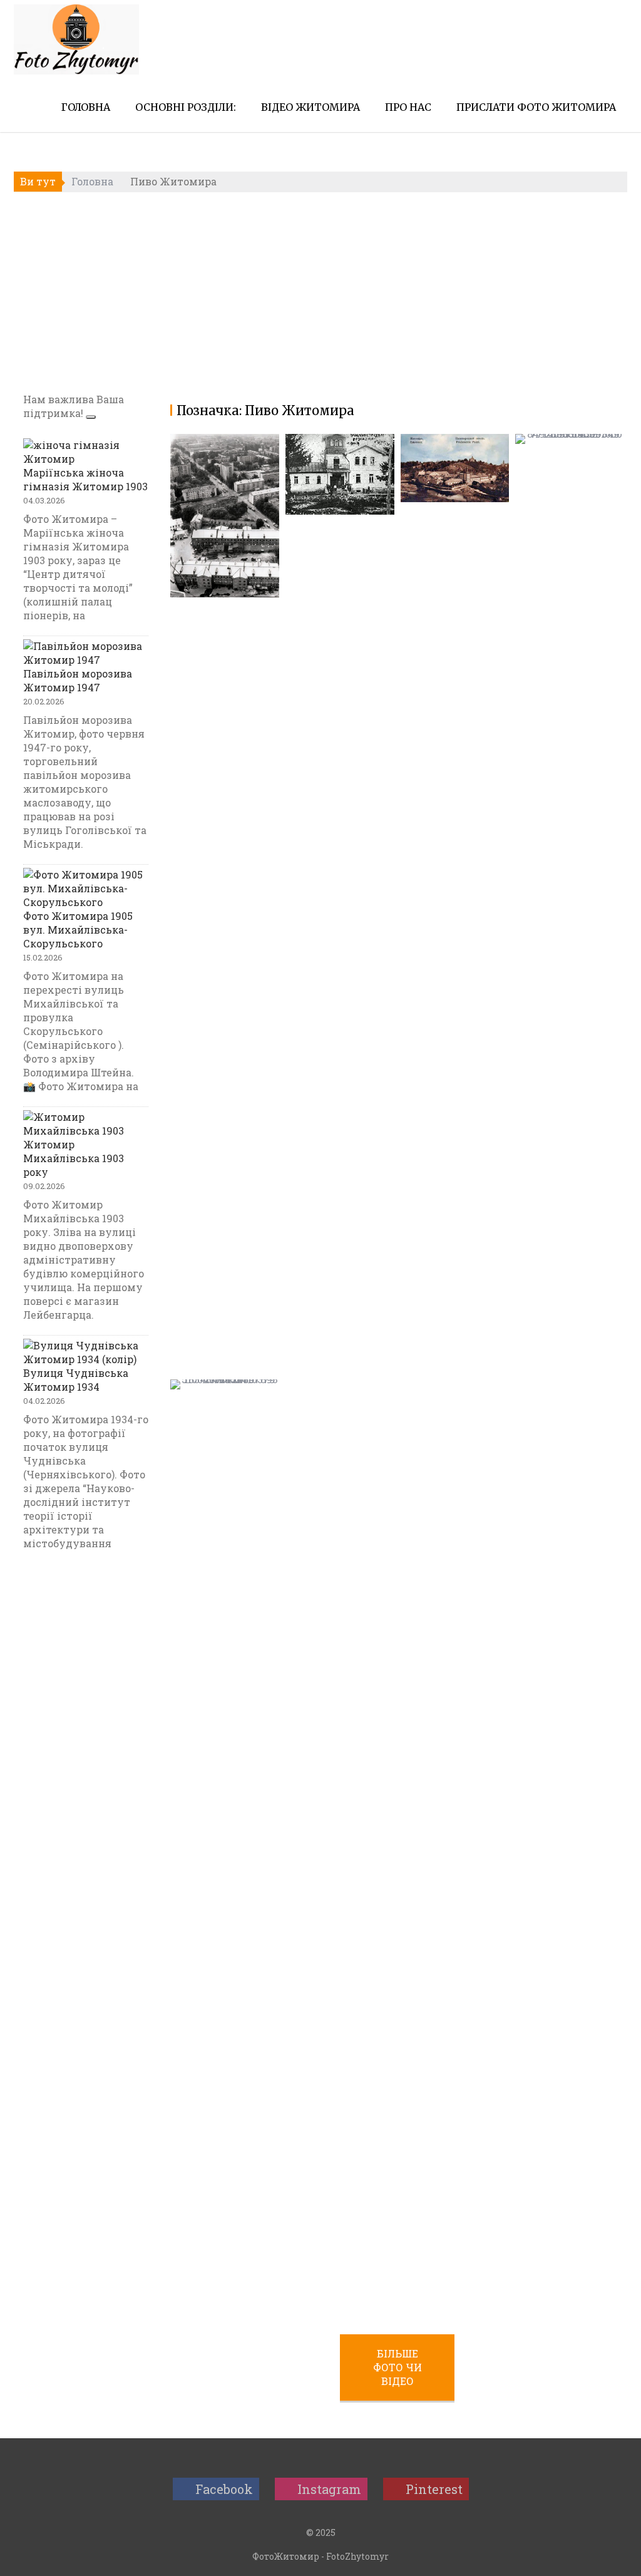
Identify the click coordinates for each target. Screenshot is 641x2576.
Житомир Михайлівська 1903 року (74, 1158)
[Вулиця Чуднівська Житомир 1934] (86, 1352)
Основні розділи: (186, 107)
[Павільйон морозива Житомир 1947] (86, 653)
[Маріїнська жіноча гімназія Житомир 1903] (86, 452)
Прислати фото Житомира (536, 107)
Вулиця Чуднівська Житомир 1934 (76, 1380)
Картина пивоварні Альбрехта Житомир (203, 2300)
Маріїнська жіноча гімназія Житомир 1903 (85, 479)
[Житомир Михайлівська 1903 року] (86, 1124)
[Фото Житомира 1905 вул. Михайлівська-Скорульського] (86, 889)
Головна (86, 107)
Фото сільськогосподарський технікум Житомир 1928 (339, 445)
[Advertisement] (320, 292)
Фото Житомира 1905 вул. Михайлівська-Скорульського (78, 930)
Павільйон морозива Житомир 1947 (78, 680)
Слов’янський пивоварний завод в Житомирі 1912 (444, 484)
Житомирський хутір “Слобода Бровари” (566, 1362)
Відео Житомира (310, 107)
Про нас (408, 107)
